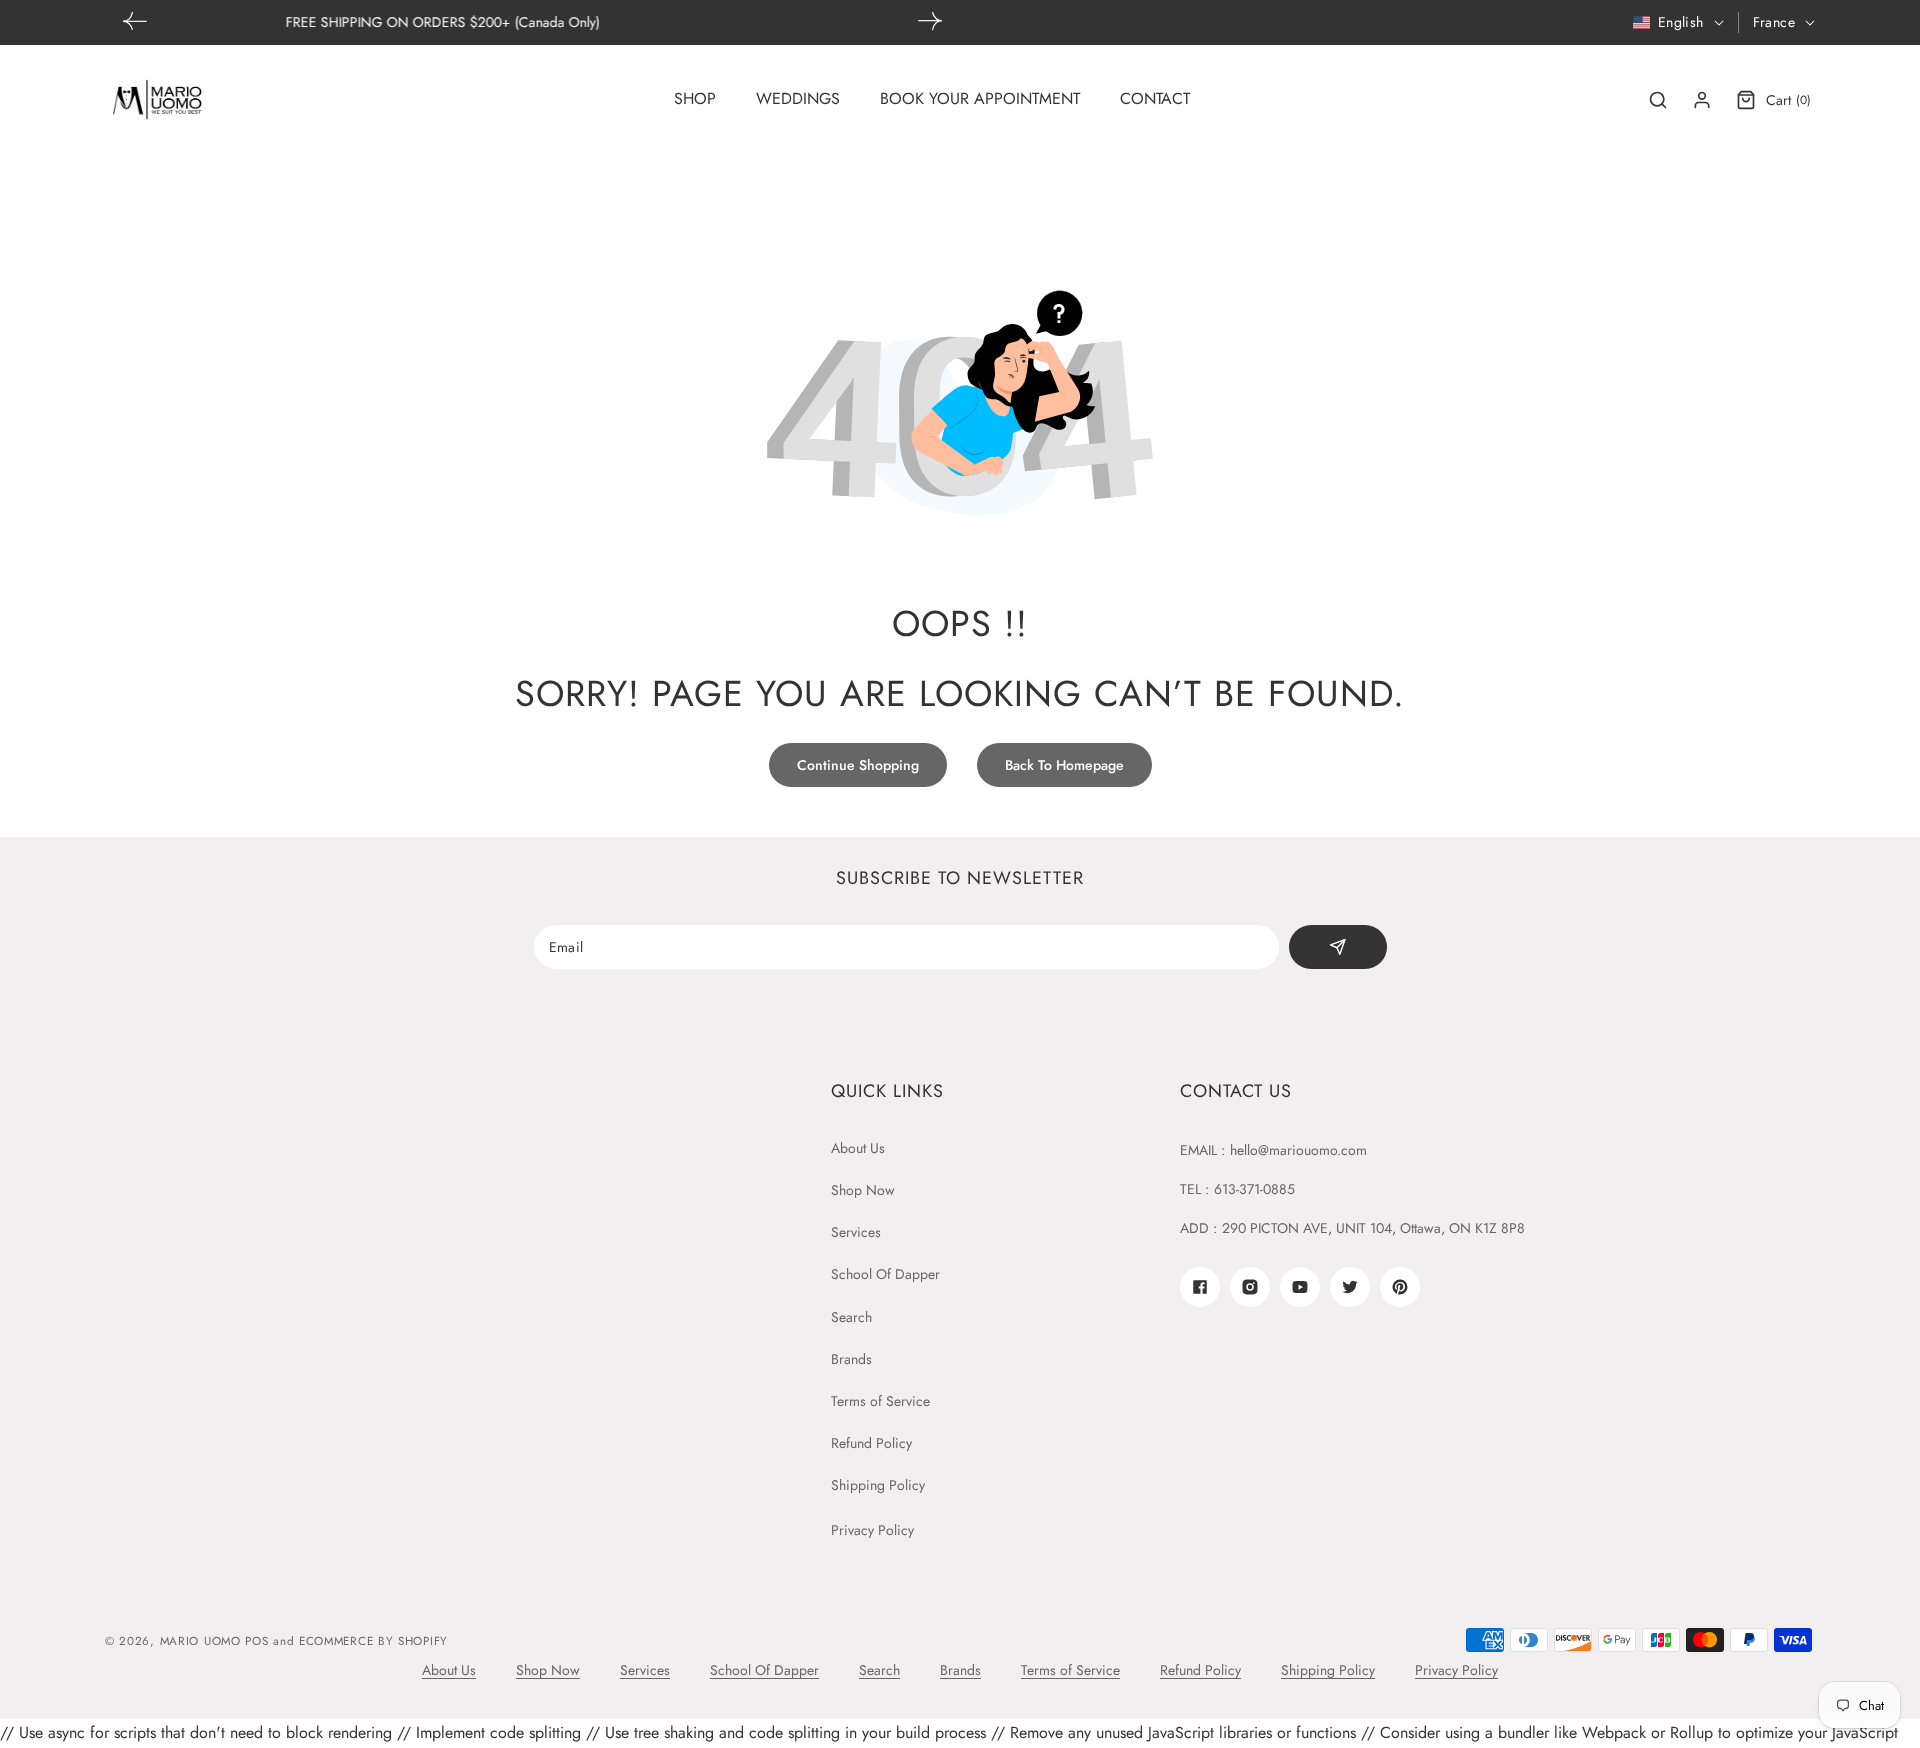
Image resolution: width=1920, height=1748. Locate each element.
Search (851, 1317)
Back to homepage (1064, 765)
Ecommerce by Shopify (373, 1641)
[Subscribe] (1337, 947)
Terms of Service (880, 1401)
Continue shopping (858, 765)
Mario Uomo (200, 1641)
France (1774, 22)
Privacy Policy (872, 1530)
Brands (851, 1359)
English (1681, 22)
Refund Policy (871, 1443)
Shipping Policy (878, 1485)
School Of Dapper (885, 1274)
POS (256, 1641)
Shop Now (863, 1190)
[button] (930, 21)
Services (856, 1232)
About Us (858, 1148)
